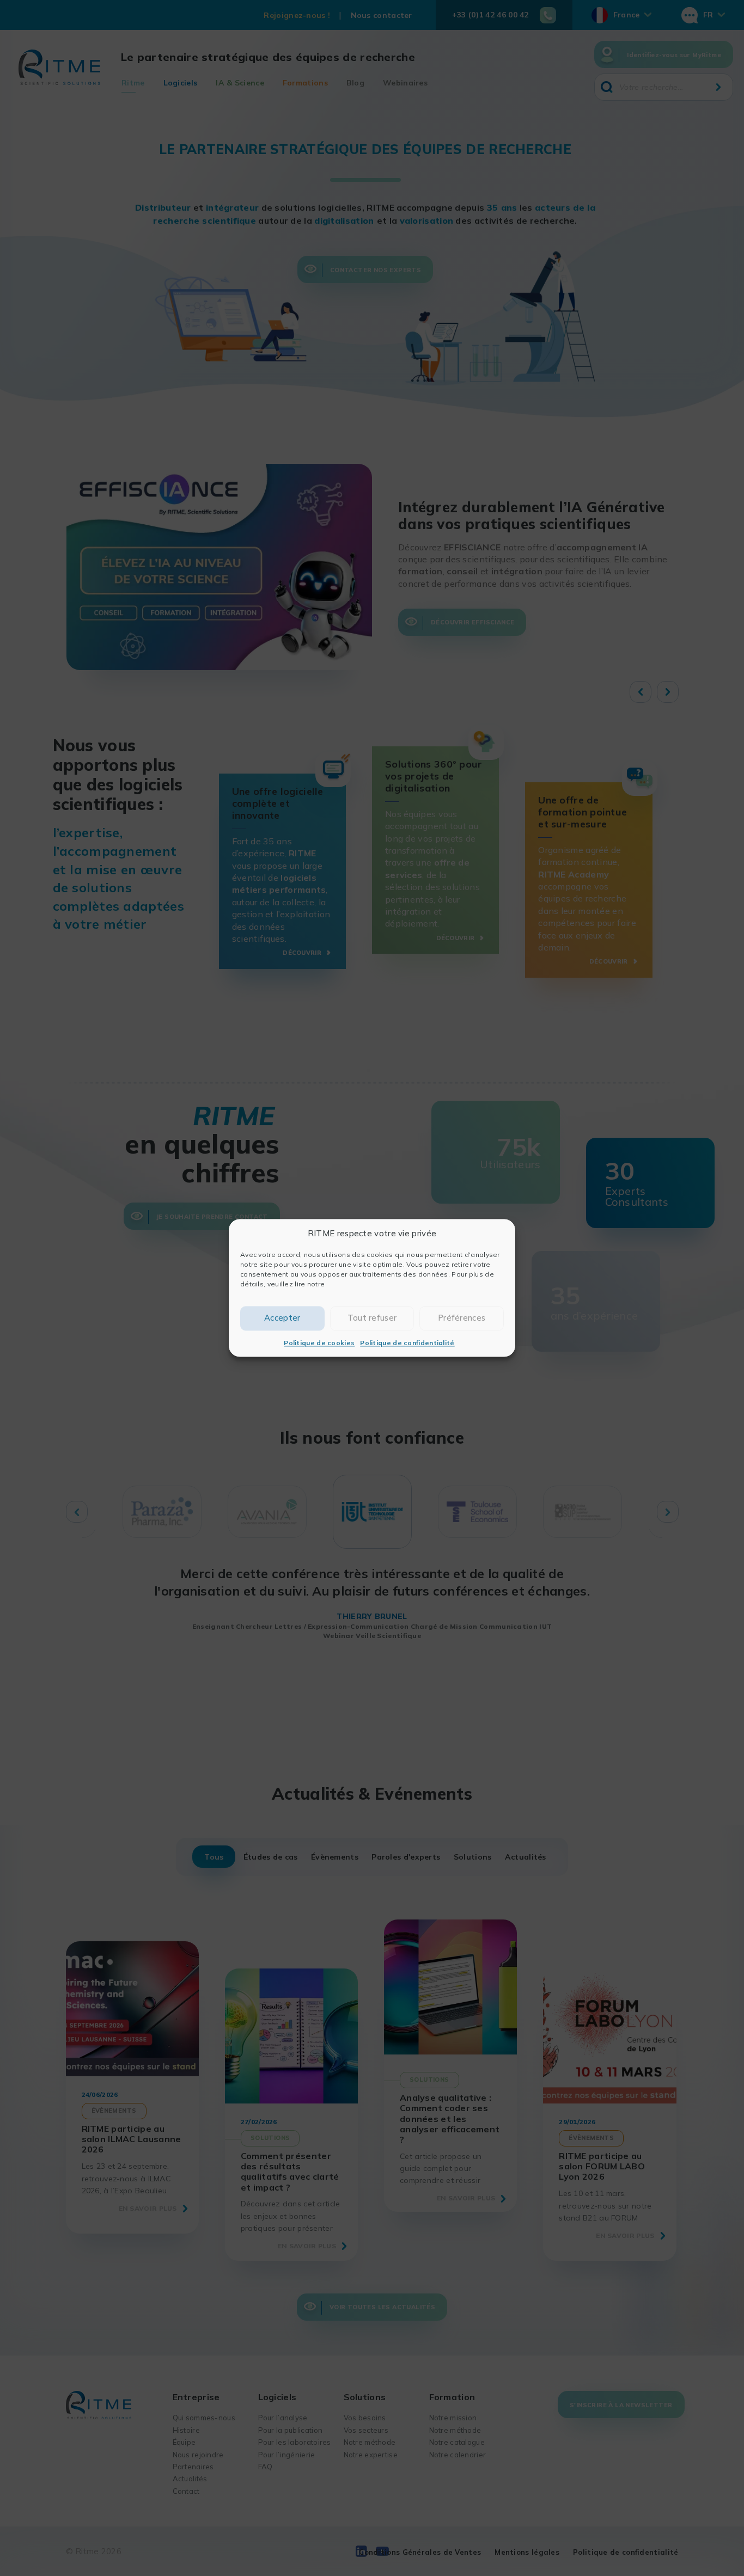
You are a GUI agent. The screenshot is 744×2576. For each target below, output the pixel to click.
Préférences (462, 1318)
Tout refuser (372, 1318)
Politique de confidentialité (407, 1343)
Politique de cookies (319, 1343)
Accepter (282, 1318)
